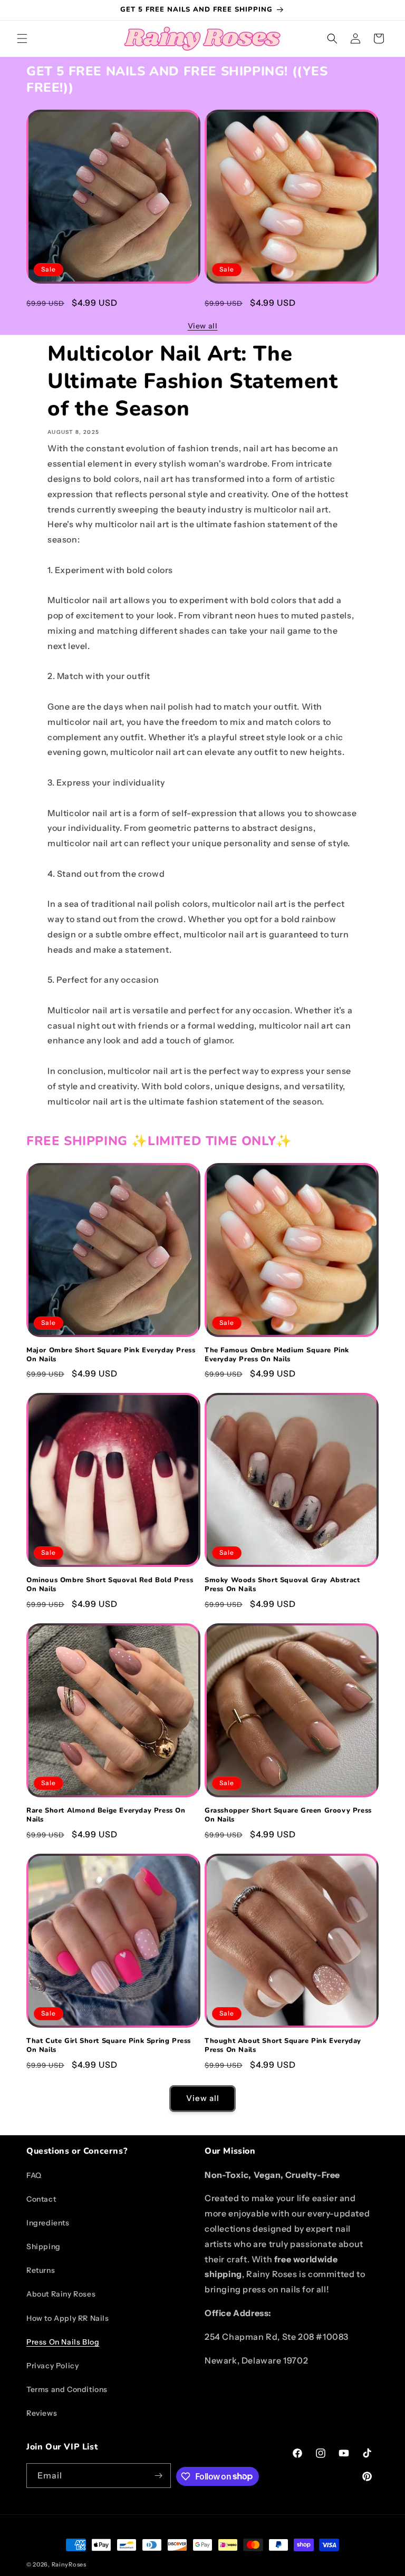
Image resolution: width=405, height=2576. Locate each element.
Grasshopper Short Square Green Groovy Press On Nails (288, 1815)
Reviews (42, 2413)
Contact (41, 2199)
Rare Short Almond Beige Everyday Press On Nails (106, 1815)
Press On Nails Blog (63, 2342)
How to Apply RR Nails (68, 2318)
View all (203, 326)
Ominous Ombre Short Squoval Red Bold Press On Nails (110, 1585)
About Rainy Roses (61, 2294)
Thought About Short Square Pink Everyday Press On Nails (283, 2046)
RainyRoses (69, 2564)
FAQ (34, 2175)
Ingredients (48, 2223)
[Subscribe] (159, 2476)
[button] (22, 38)
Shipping (44, 2246)
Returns (41, 2270)
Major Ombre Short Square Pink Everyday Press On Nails (111, 302)
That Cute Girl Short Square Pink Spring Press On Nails (109, 2046)
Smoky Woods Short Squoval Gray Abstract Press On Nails (282, 1585)
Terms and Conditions (67, 2389)
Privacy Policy (52, 2366)
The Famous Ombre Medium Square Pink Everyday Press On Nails (277, 302)
